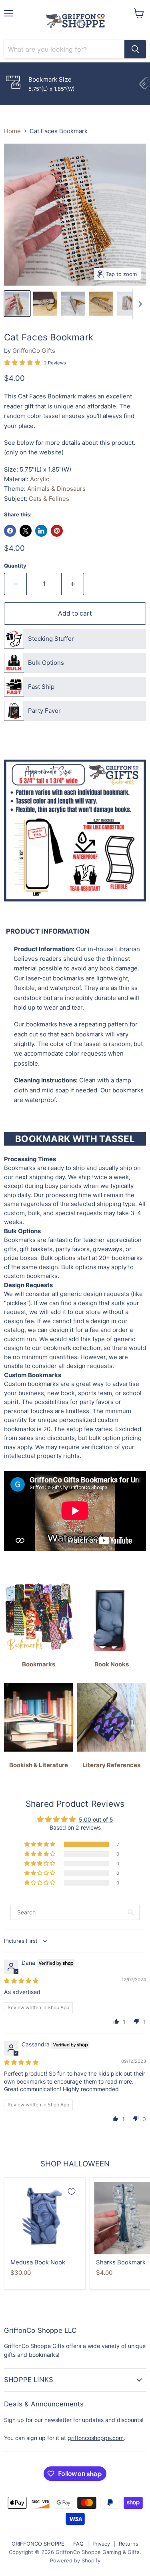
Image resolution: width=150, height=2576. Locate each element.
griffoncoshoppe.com (96, 2438)
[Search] (135, 49)
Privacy (101, 2544)
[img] (21, 1981)
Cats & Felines (49, 499)
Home (12, 131)
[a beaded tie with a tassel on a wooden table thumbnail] (101, 304)
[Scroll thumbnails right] (139, 304)
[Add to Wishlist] (72, 2192)
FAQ (78, 2544)
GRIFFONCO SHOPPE (38, 2544)
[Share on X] (26, 531)
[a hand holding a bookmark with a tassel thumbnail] (17, 304)
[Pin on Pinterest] (57, 531)
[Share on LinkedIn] (41, 531)
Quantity (15, 566)
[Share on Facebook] (10, 531)
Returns (129, 2544)
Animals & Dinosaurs (56, 489)
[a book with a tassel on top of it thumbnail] (45, 304)
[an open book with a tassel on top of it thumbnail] (73, 304)
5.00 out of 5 (96, 1819)
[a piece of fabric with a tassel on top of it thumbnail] (129, 304)
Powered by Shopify (75, 2560)
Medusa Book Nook (38, 2262)
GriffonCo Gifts (34, 351)
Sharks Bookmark (121, 2262)
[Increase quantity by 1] (73, 584)
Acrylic (40, 479)
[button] (40, 1844)
